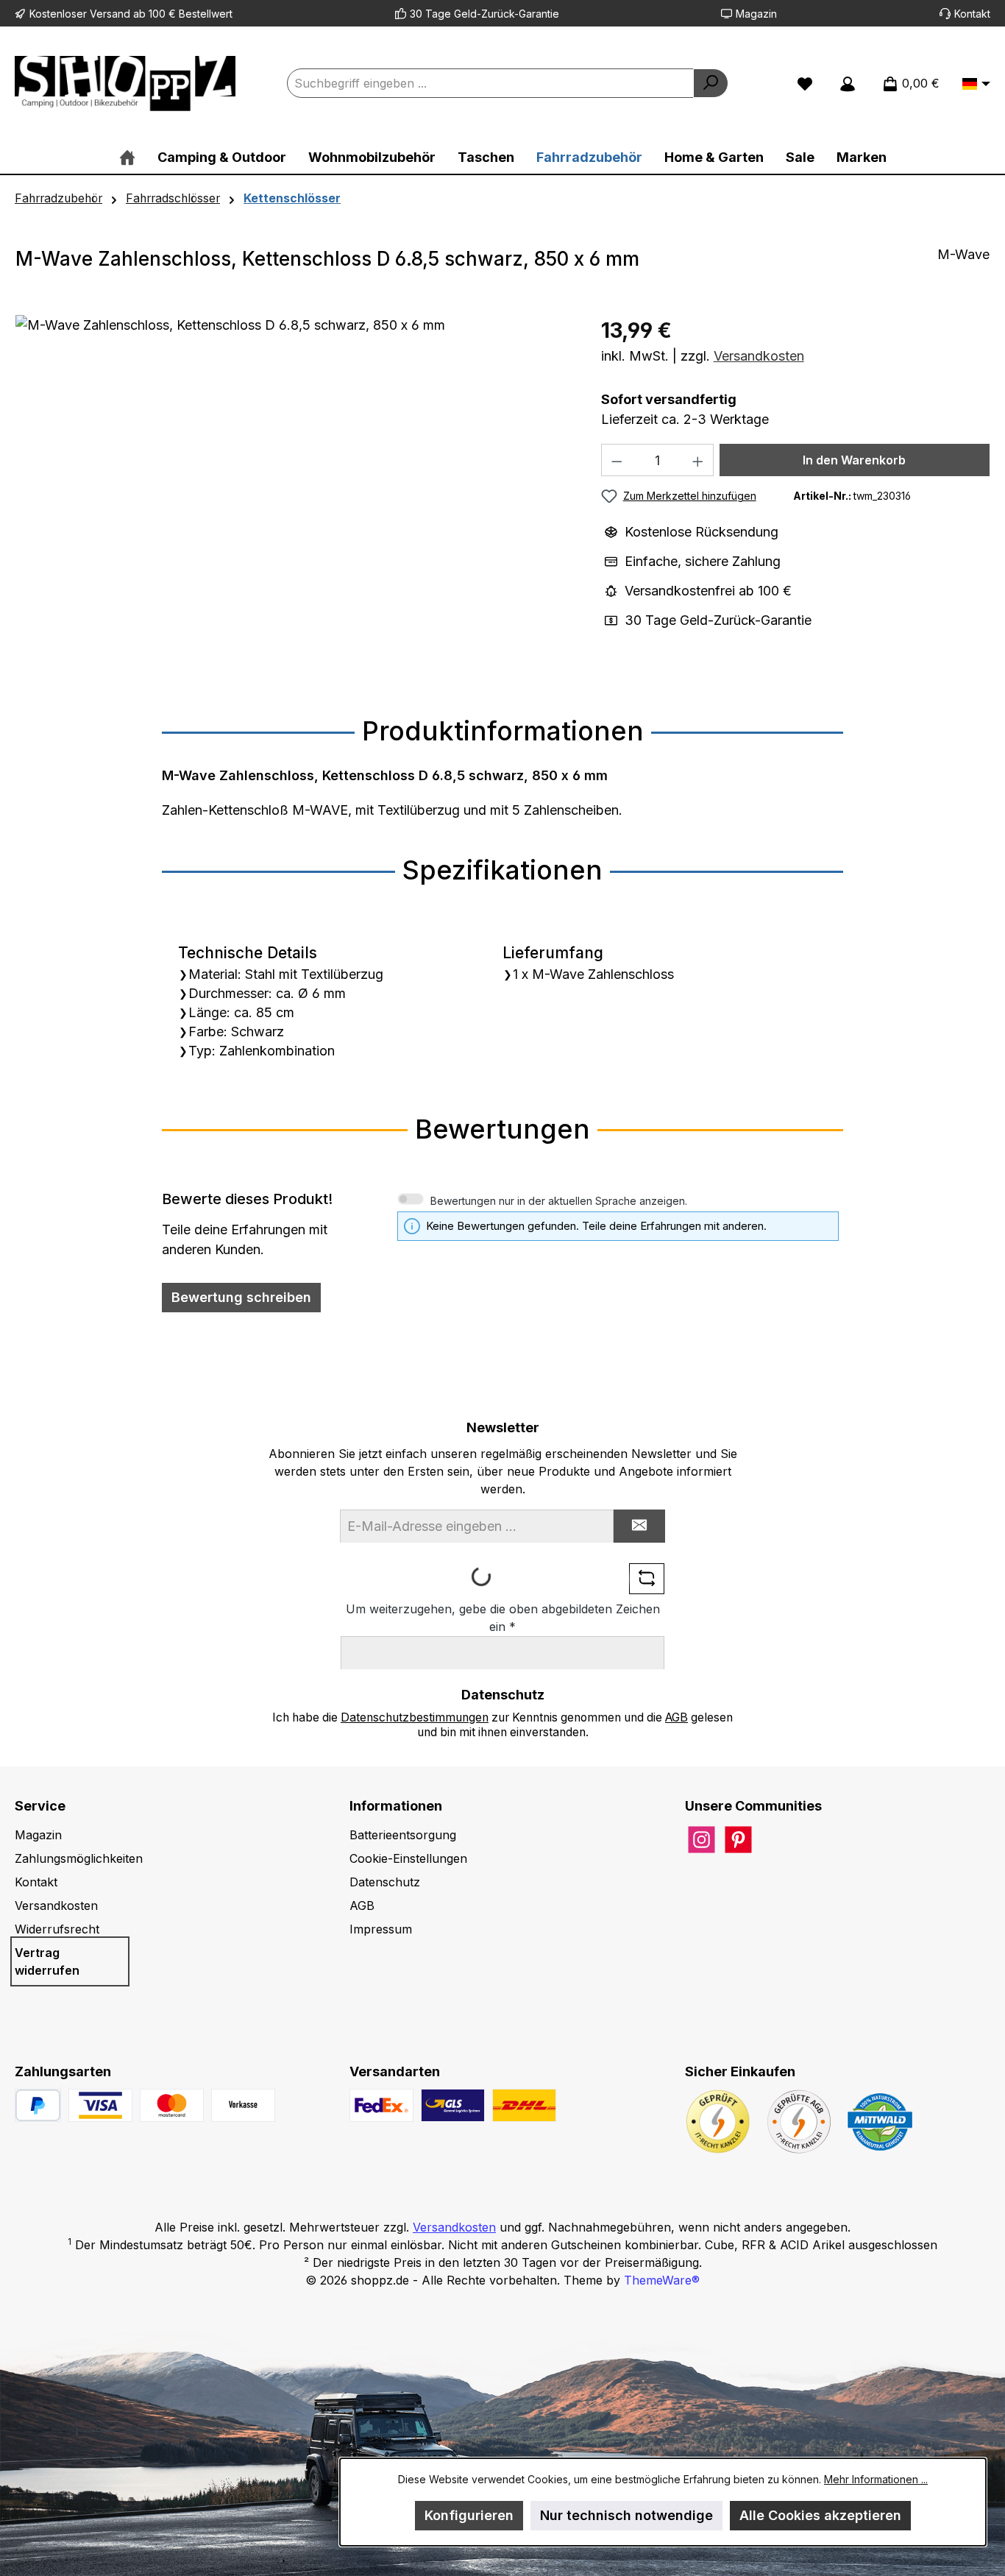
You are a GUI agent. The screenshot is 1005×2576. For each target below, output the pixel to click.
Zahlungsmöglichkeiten (79, 1858)
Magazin (756, 14)
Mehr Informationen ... (876, 2479)
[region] (294, 473)
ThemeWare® (662, 2280)
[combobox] (490, 83)
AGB (676, 1717)
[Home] (127, 157)
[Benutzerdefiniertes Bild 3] (243, 2105)
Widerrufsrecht (57, 1929)
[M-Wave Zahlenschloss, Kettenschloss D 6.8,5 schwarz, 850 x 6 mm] (293, 473)
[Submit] (639, 1526)
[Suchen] (711, 83)
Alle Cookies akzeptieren (820, 2515)
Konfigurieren (469, 2515)
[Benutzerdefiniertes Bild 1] (100, 2105)
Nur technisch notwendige (626, 2515)
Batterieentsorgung (403, 1835)
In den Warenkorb (854, 460)
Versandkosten (759, 356)
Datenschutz (385, 1882)
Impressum (381, 1929)
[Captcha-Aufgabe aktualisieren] (647, 1579)
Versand (110, 14)
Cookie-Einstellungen (408, 1858)
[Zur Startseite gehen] (125, 84)
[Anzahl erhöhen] (698, 460)
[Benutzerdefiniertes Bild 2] (172, 2105)
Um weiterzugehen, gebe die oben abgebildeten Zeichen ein (503, 1618)
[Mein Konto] (848, 83)
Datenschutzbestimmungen (415, 1717)
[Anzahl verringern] (617, 460)
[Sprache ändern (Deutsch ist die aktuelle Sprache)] (976, 85)
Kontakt (972, 14)
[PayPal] (38, 2105)
